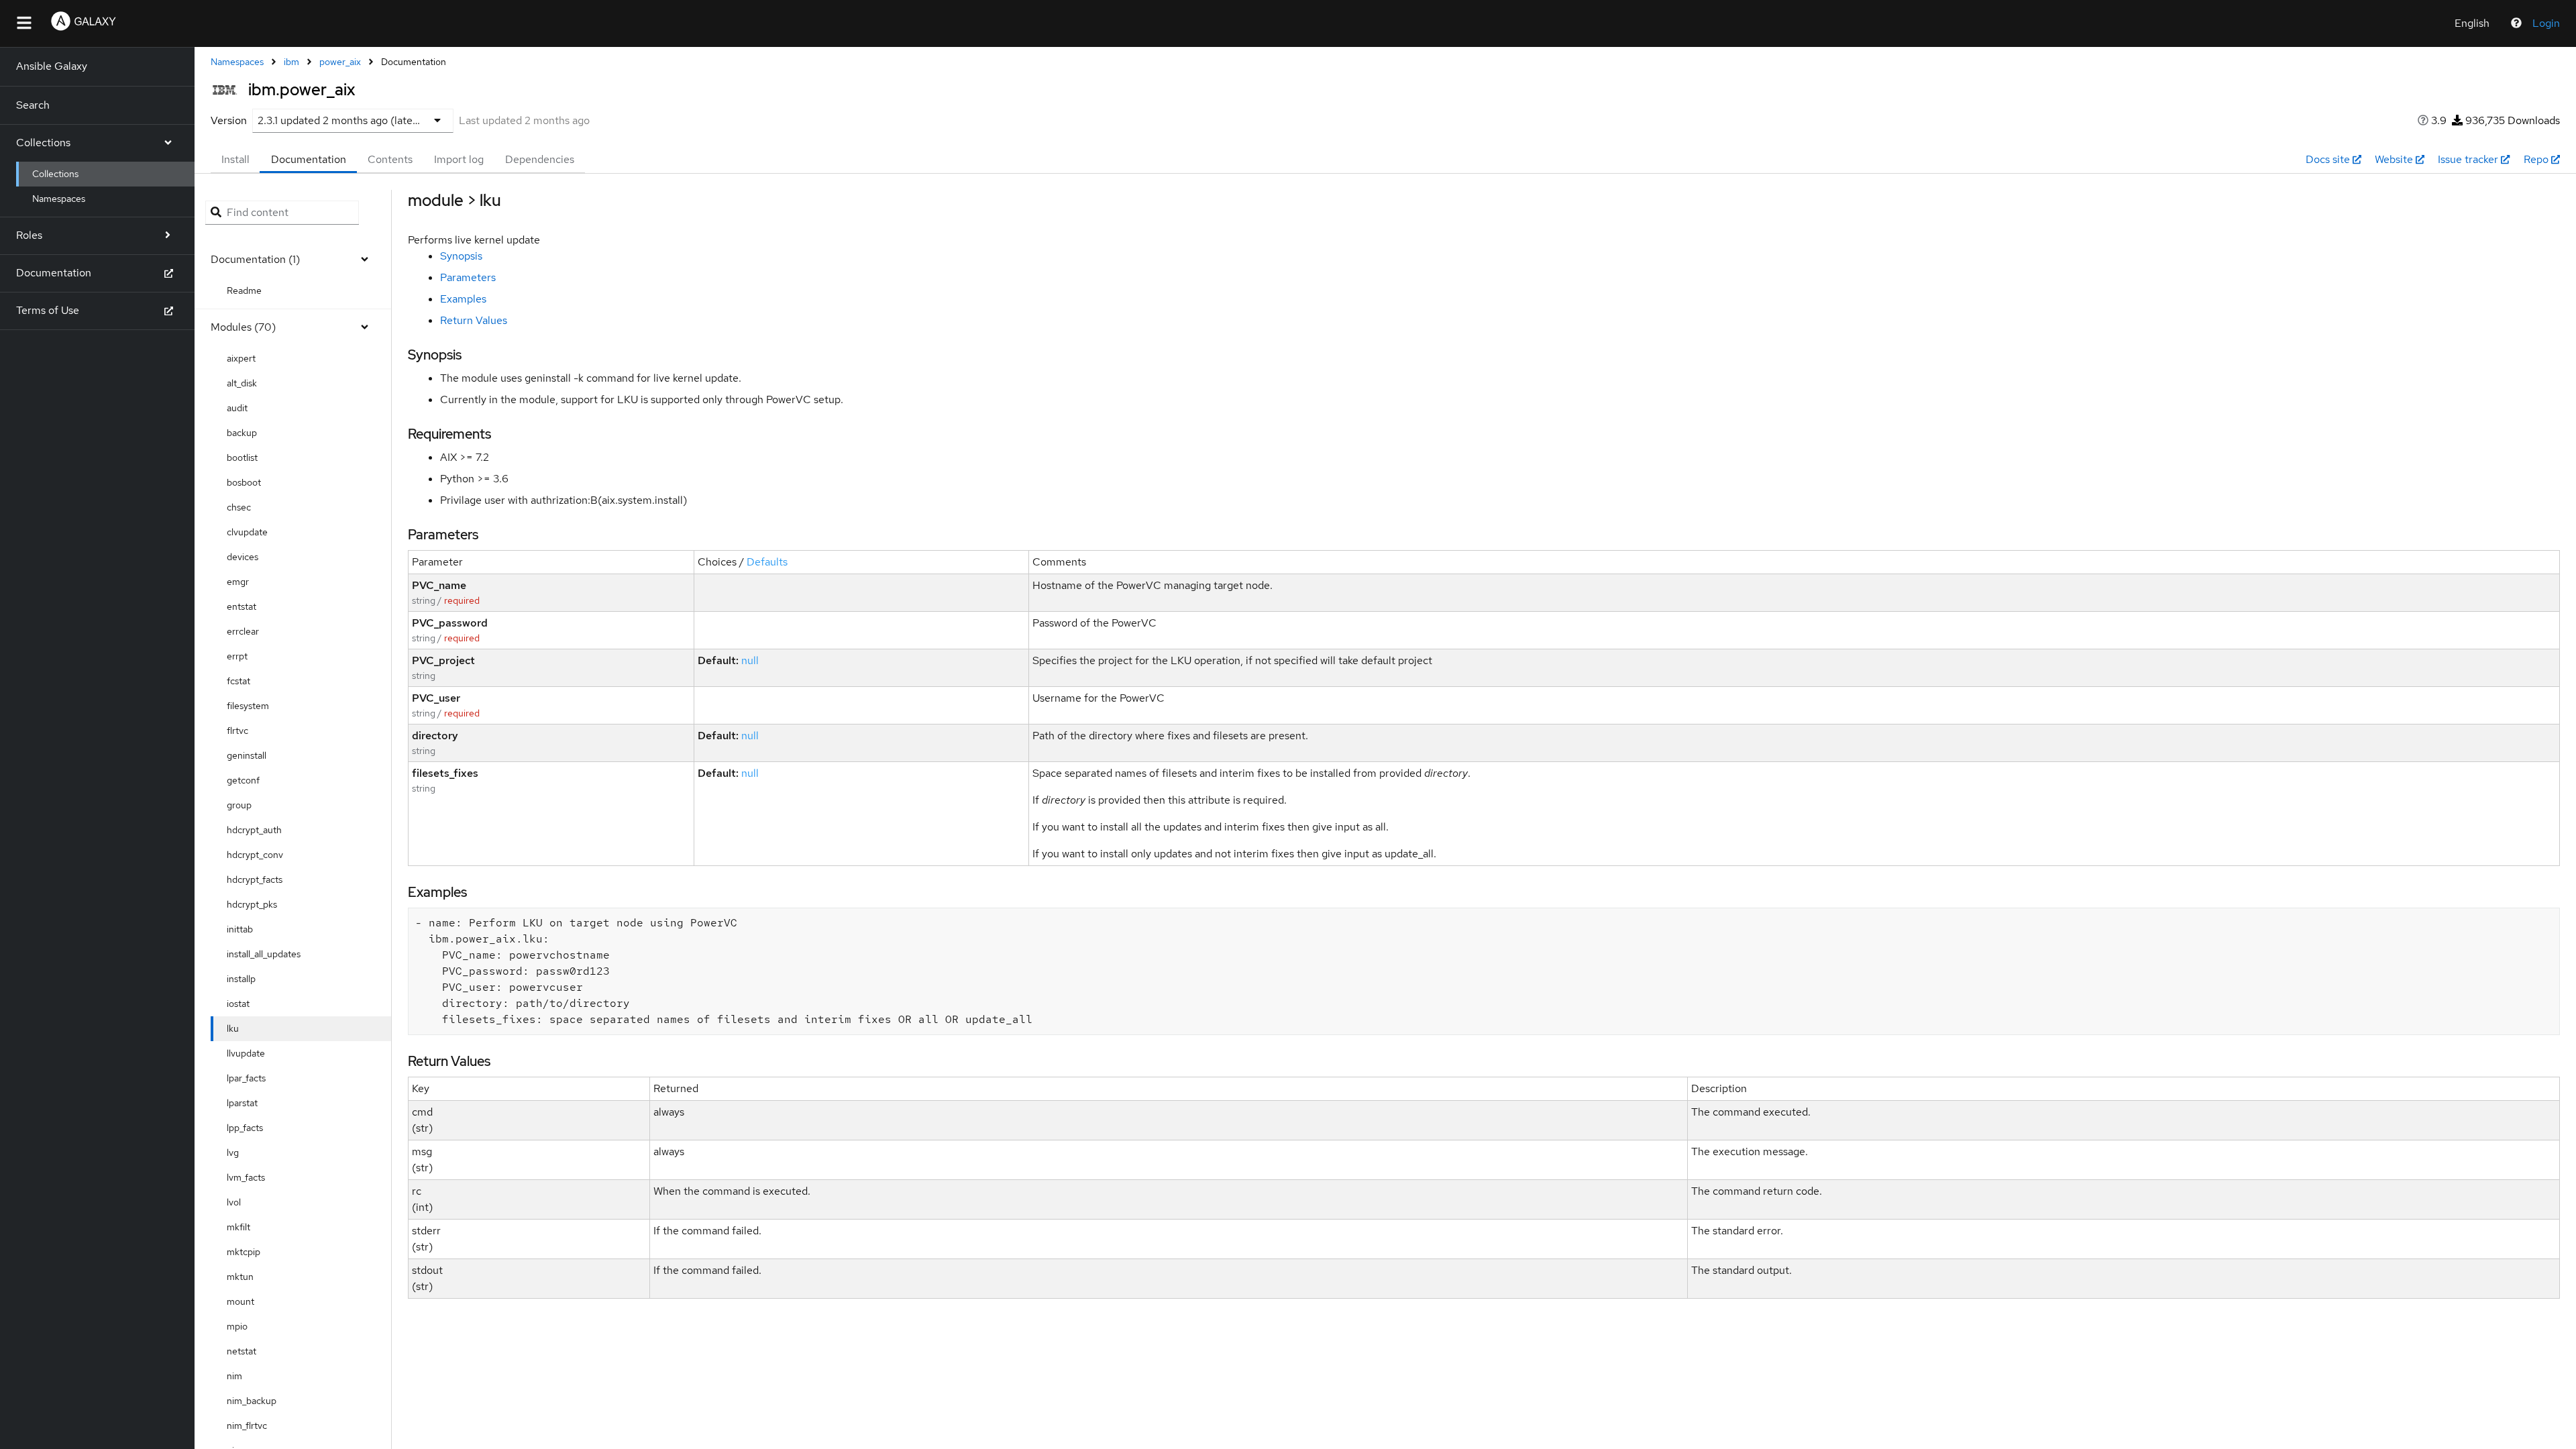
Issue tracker (2468, 159)
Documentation (54, 273)
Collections (43, 143)
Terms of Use (48, 310)
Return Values (474, 320)
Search (33, 105)
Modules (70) (243, 327)
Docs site (2328, 159)
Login (2546, 23)
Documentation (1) (255, 259)
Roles (29, 235)
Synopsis (461, 256)
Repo (2536, 159)
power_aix (340, 62)
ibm (291, 62)
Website (2394, 159)
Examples (463, 299)
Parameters (468, 277)
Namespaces (59, 199)
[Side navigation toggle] (24, 23)
